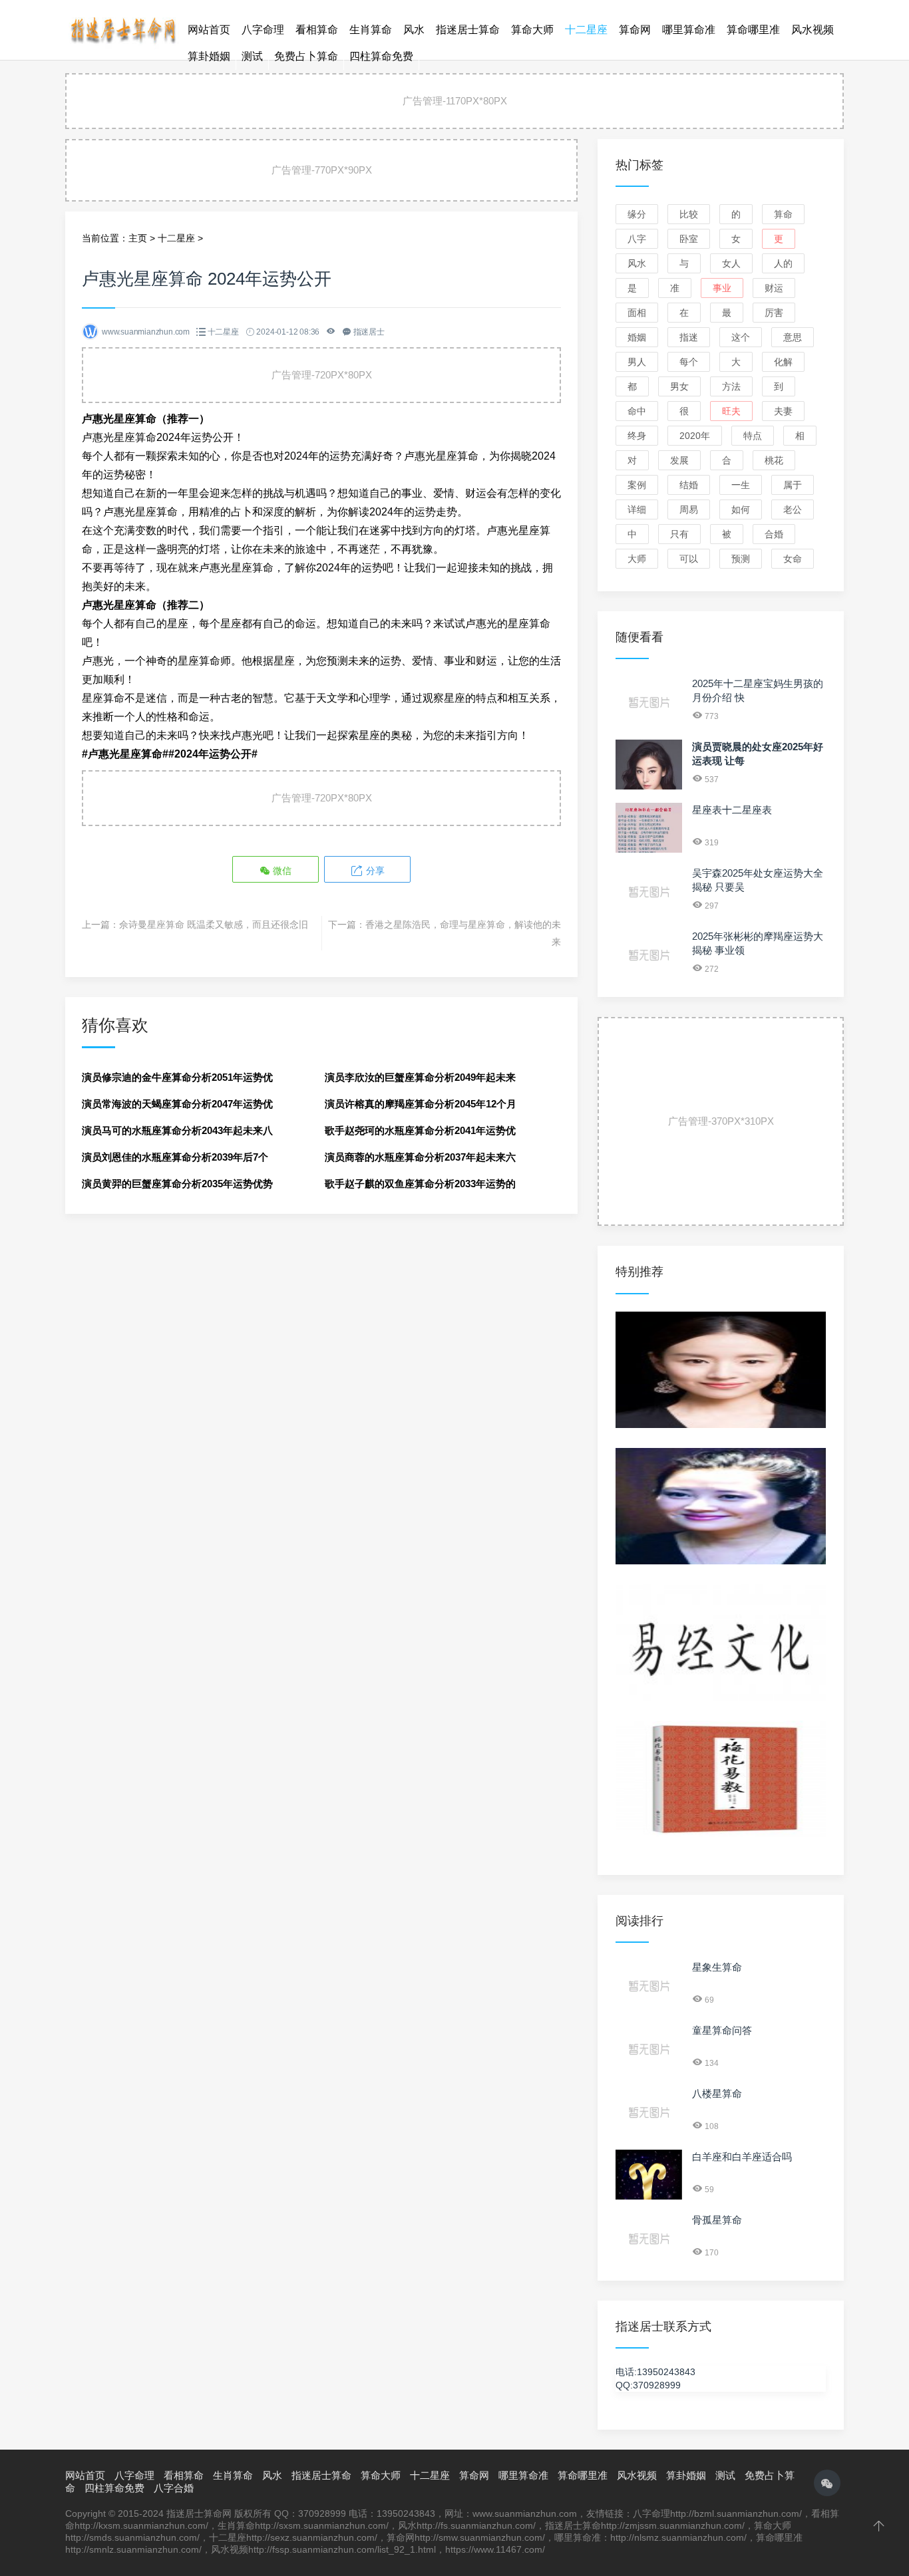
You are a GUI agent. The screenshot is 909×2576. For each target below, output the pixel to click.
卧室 (689, 239)
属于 (793, 485)
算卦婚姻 (209, 56)
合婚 (774, 534)
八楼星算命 (717, 2093)
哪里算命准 (689, 30)
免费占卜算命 (306, 56)
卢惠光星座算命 (441, 456)
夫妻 (783, 411)
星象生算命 (717, 1967)
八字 (637, 239)
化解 (783, 362)
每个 (689, 362)
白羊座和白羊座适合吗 (742, 2157)
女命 (793, 559)
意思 (793, 337)
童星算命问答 (722, 2030)
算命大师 (532, 30)
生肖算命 (371, 30)
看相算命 (317, 30)
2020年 (695, 436)
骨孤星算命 (717, 2220)
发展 (679, 460)
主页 (138, 238)
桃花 (774, 460)
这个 (741, 337)
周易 (689, 509)
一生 (741, 485)
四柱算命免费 (381, 56)
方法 (731, 386)
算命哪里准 (753, 30)
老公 (793, 509)
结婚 (689, 485)
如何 (741, 509)
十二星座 (586, 30)
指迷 (689, 337)
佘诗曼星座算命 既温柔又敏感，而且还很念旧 (214, 925)
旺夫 (731, 411)
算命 (783, 214)
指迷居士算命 (468, 30)
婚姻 (637, 337)
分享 (374, 871)
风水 (414, 30)
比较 (689, 214)
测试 (252, 56)
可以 (689, 559)
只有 (679, 534)
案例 (637, 485)
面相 (637, 313)
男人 (637, 362)
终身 (637, 436)
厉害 (774, 313)
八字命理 (263, 30)
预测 (741, 559)
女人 (731, 263)
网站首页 (209, 30)
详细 (637, 509)
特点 (753, 436)
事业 (454, 661)
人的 (783, 263)
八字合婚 (174, 2488)
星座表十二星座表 (732, 810)
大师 (637, 559)
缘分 (637, 214)
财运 (486, 661)
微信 (281, 871)
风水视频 (813, 30)
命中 (637, 411)
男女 (679, 386)
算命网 (635, 30)
